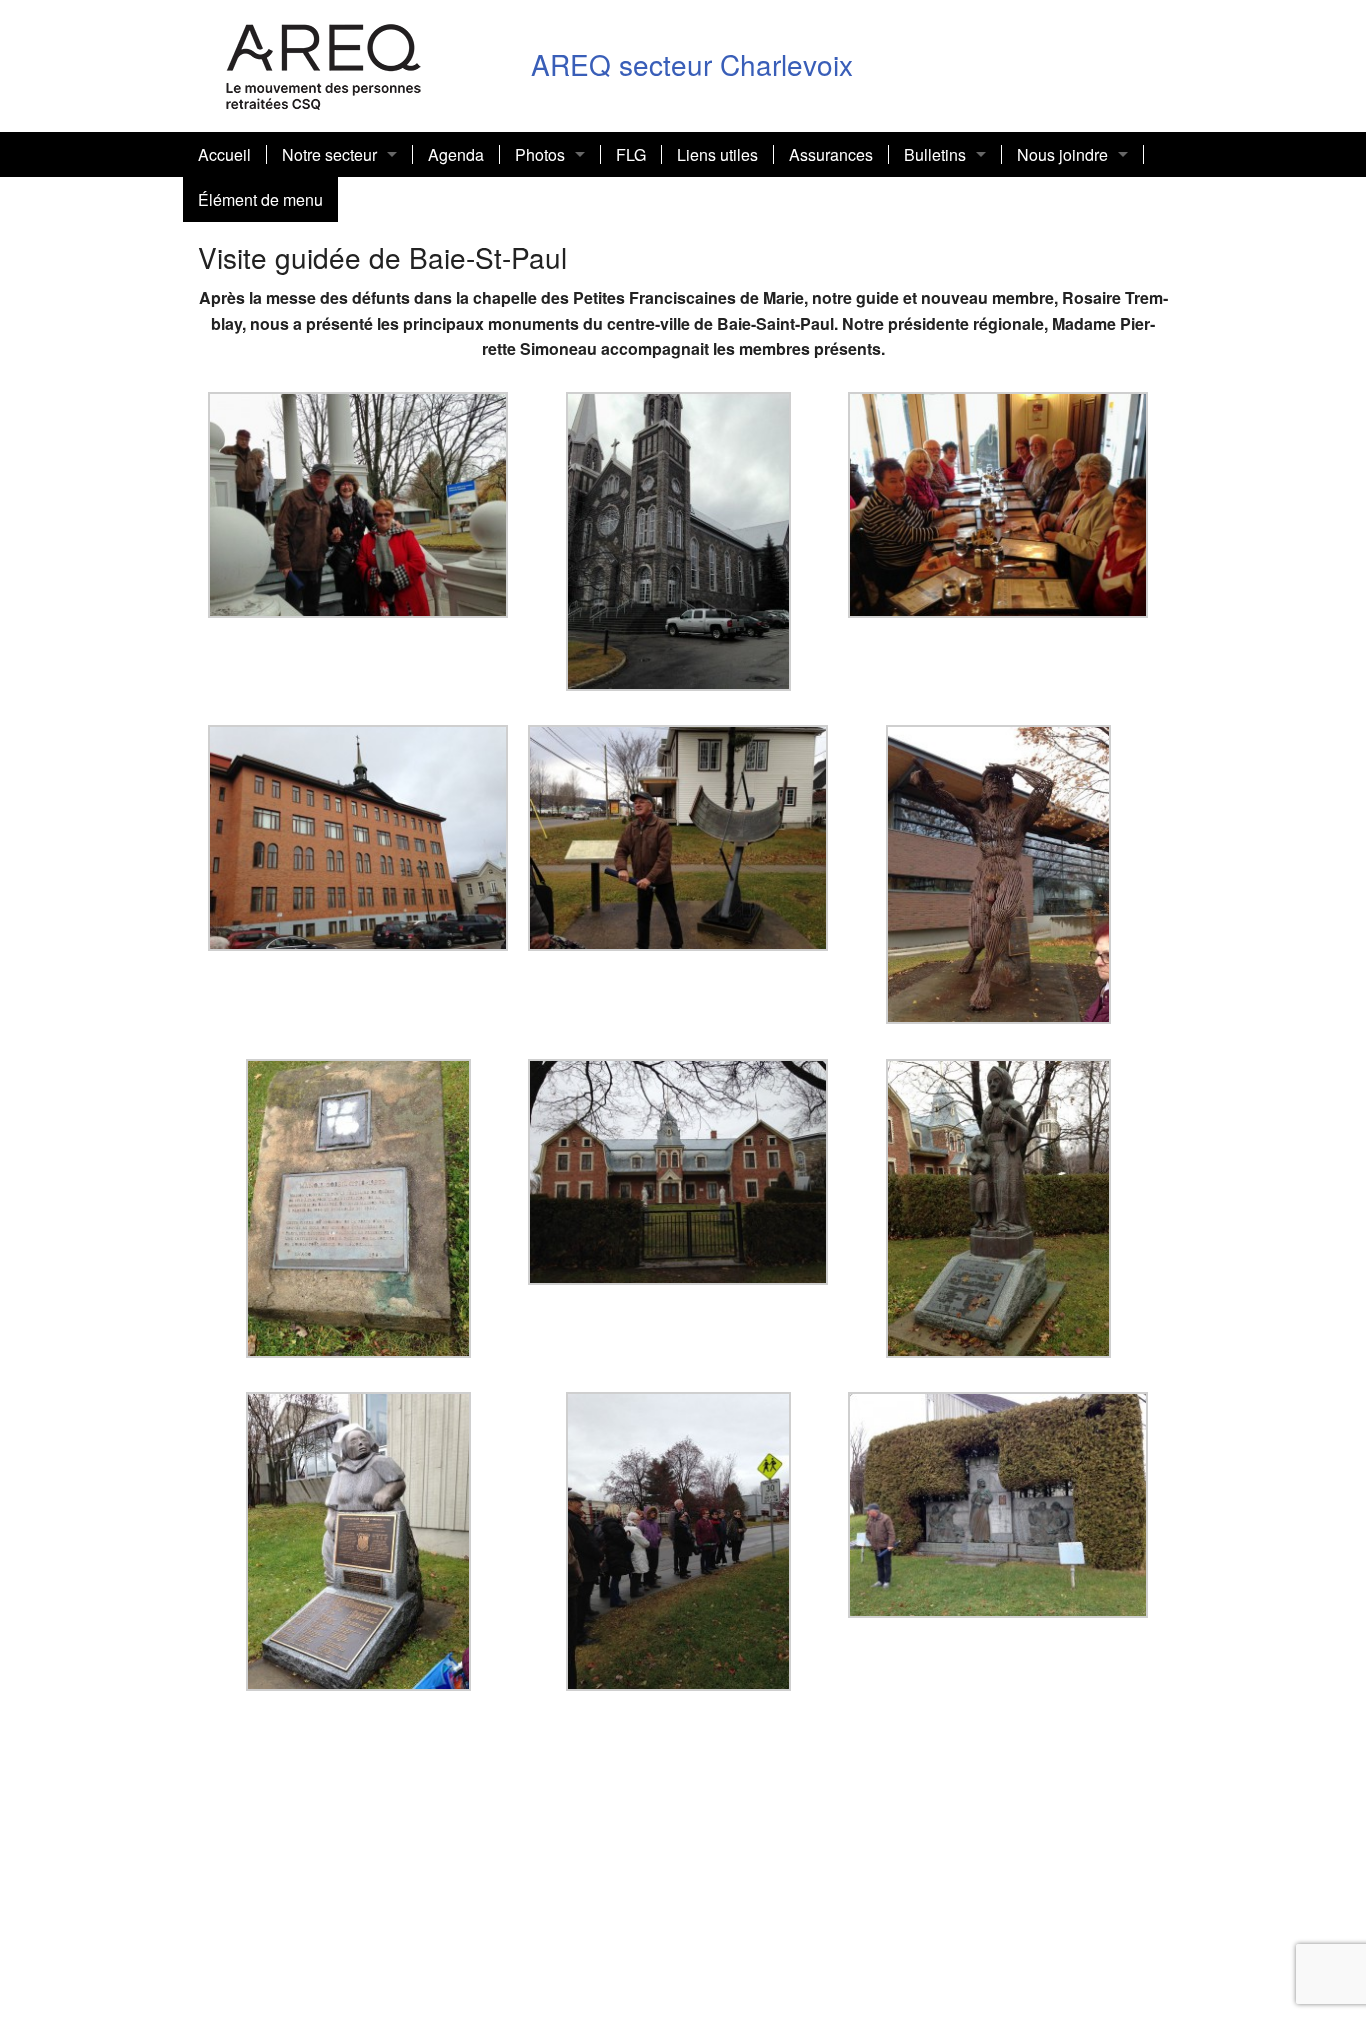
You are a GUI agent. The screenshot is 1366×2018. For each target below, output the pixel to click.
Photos (540, 154)
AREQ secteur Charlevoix (692, 64)
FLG (631, 154)
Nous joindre (1062, 154)
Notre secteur (329, 154)
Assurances (831, 154)
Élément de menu (260, 199)
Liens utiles (717, 154)
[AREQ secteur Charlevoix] (324, 63)
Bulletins (935, 154)
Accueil (224, 154)
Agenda (456, 154)
